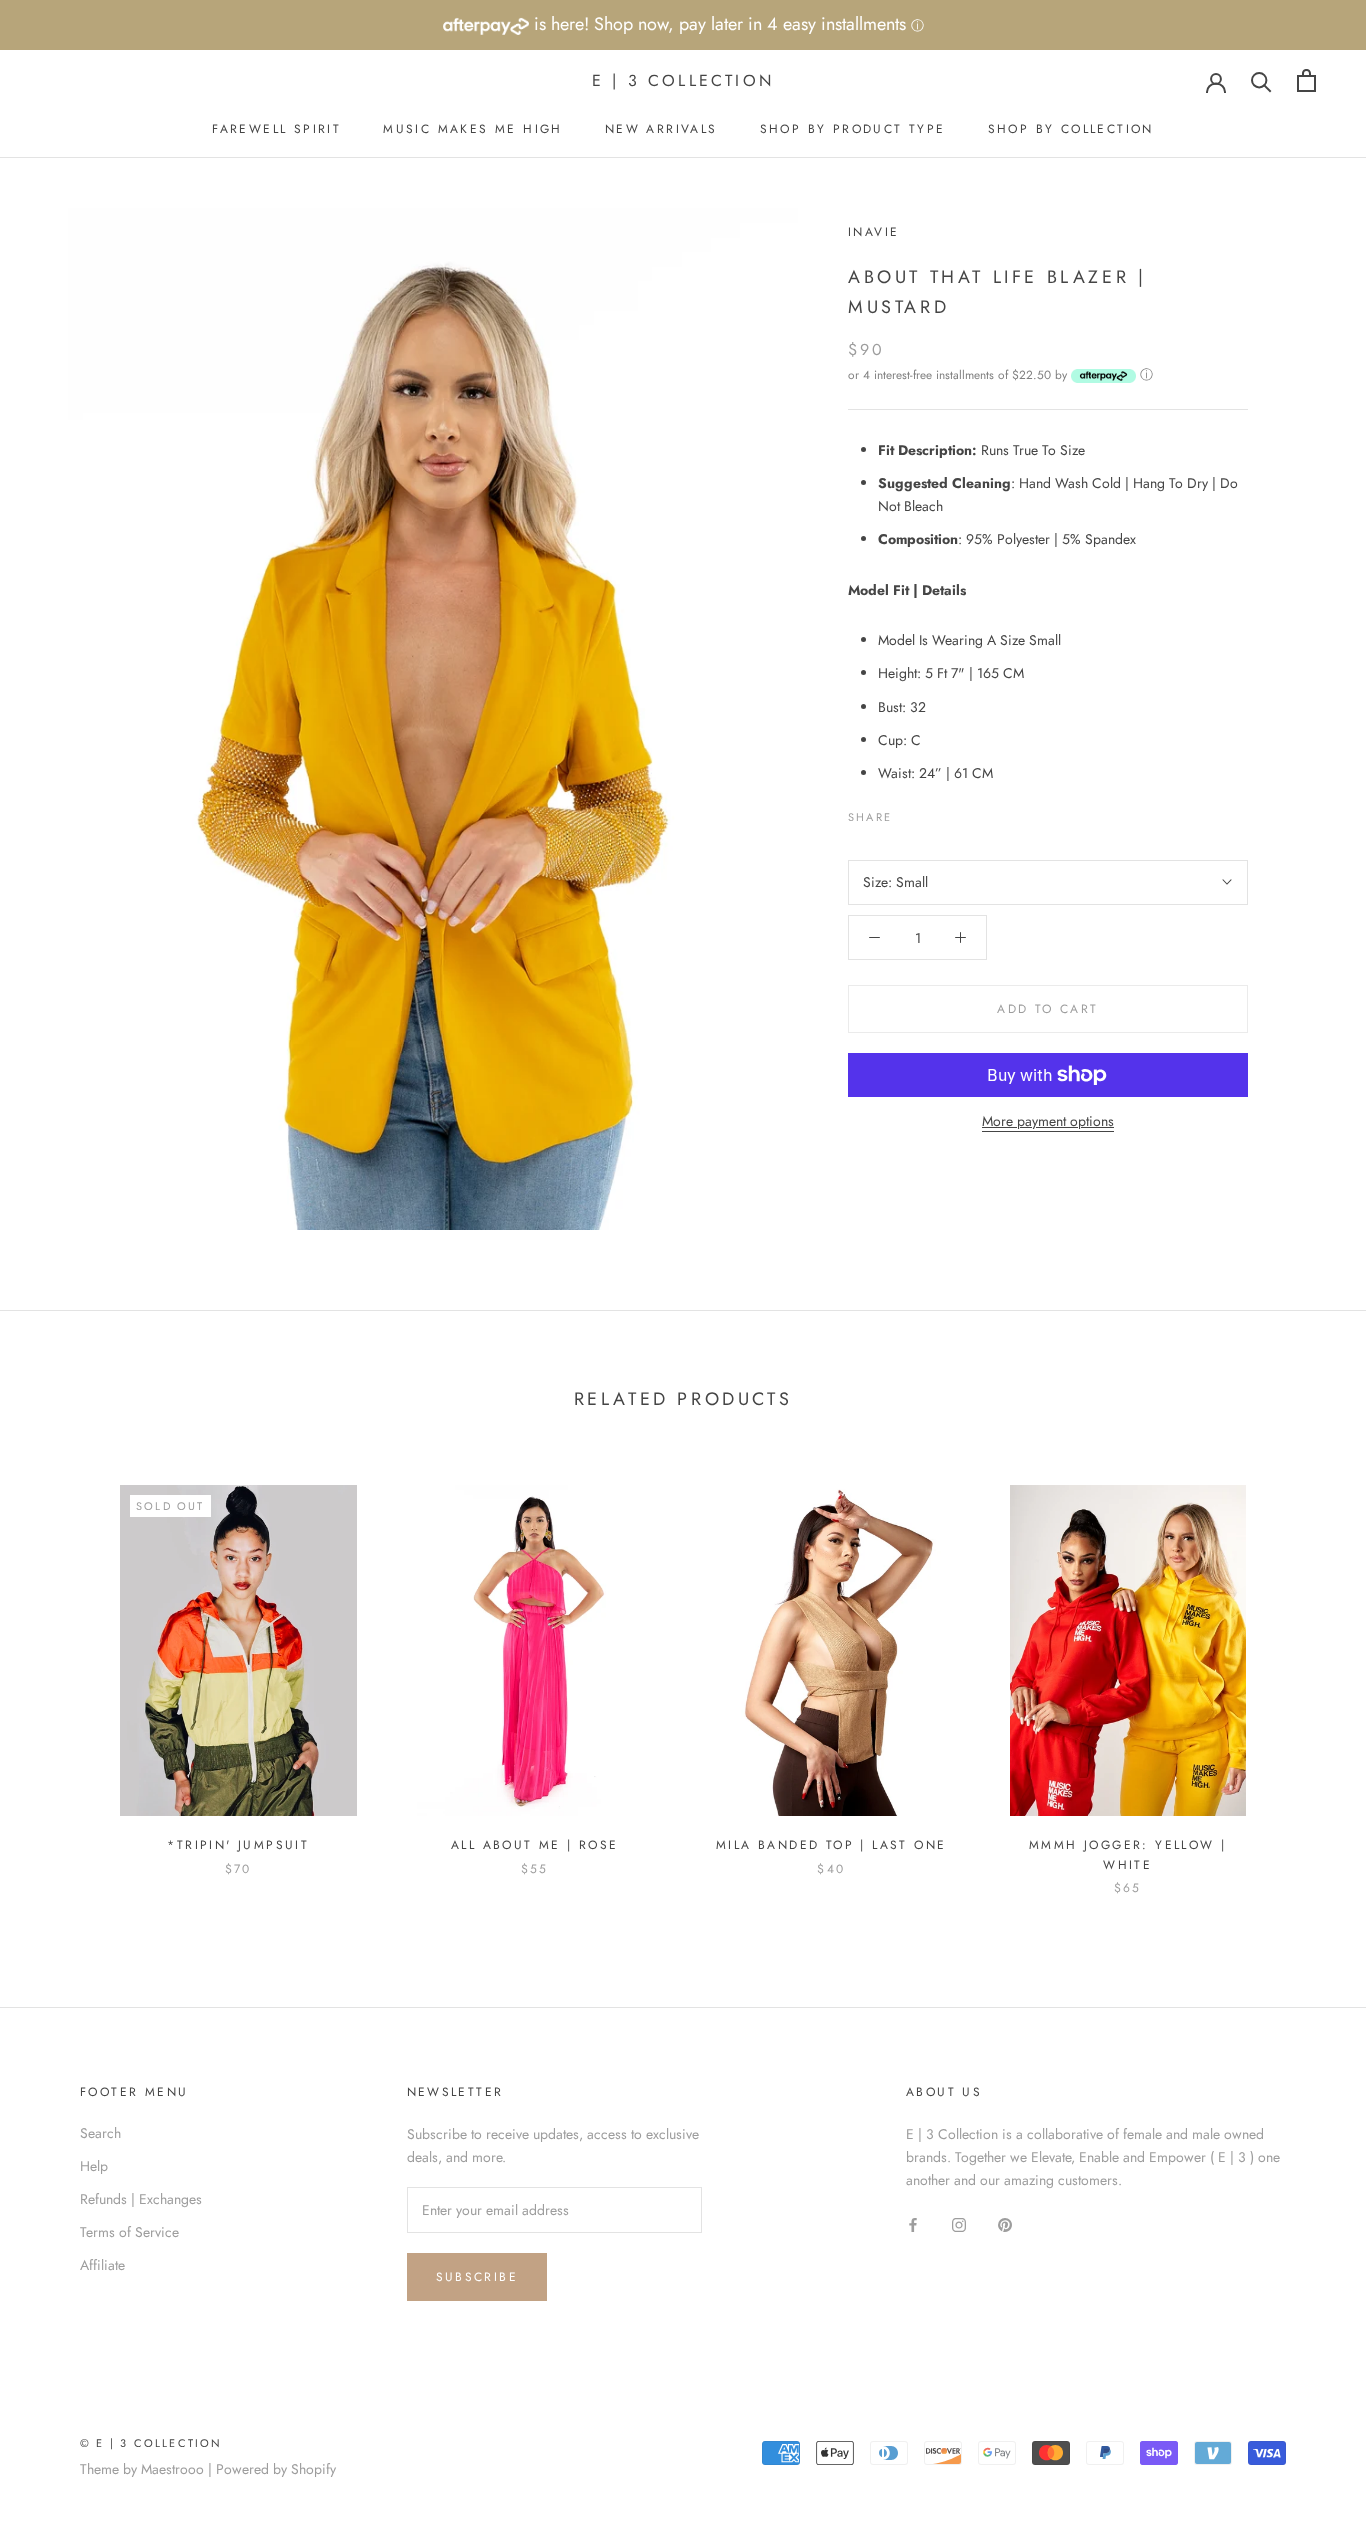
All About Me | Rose (535, 1845)
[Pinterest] (963, 812)
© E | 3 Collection (151, 2443)
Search (100, 2133)
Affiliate (102, 2265)
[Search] (1261, 80)
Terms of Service (129, 2232)
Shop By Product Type (853, 129)
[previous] (62, 1669)
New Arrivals (661, 129)
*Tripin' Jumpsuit (238, 1845)
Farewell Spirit (276, 129)
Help (94, 2166)
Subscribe (477, 2277)
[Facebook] (911, 812)
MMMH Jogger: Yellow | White (1127, 1855)
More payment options (1048, 1121)
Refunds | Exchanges (141, 2199)
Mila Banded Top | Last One (831, 1845)
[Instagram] (959, 2223)
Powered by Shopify (276, 2469)
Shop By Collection (1071, 129)
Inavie (873, 232)
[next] (1303, 1669)
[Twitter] (937, 812)
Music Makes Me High (473, 129)
